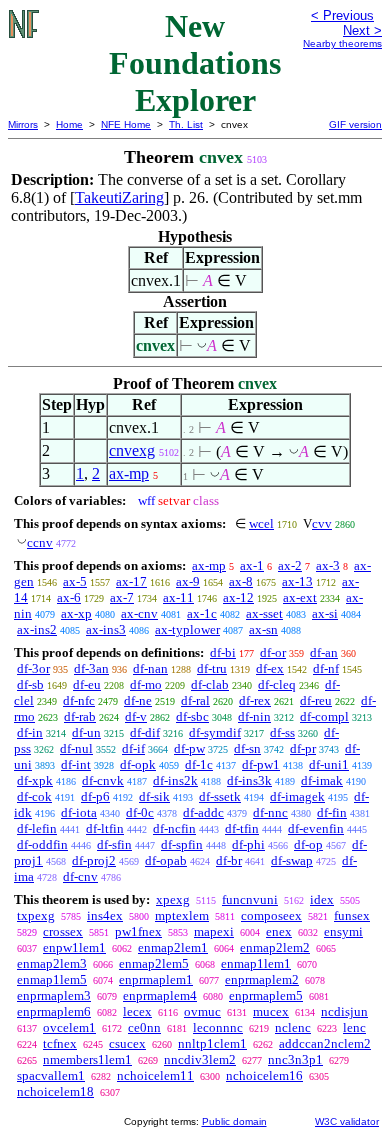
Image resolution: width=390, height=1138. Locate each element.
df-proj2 (94, 860)
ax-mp (129, 473)
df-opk (138, 764)
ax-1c (202, 613)
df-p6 (95, 796)
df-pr (303, 748)
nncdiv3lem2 (200, 1059)
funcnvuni (250, 899)
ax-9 (188, 581)
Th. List (186, 124)
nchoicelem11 (155, 1075)
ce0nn (144, 1027)
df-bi (223, 652)
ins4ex (105, 915)
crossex (63, 931)
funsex (352, 915)
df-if (133, 748)
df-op (308, 844)
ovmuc (202, 1011)
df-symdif (215, 732)
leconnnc (218, 1027)
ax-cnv (139, 613)
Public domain (234, 1121)
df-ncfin (174, 828)
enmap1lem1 (256, 963)
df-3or (33, 668)
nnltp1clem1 (212, 1043)
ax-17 (131, 581)
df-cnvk (103, 780)
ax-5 (75, 581)
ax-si (325, 613)
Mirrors (23, 124)
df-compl (324, 716)
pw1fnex (138, 931)
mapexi (214, 931)
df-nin (254, 716)
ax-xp (76, 613)
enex (279, 931)
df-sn (247, 748)
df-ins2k (175, 780)
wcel (261, 523)
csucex (127, 1043)
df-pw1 (261, 764)
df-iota (79, 812)
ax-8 (241, 581)
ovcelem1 (69, 1027)
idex (322, 899)
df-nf (326, 668)
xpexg (173, 899)
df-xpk (35, 780)
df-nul (76, 748)
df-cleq (277, 684)
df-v (136, 716)
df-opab (166, 860)
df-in (30, 732)
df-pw (189, 748)
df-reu (316, 700)
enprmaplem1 (156, 979)
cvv (322, 523)
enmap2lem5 (154, 963)
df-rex (255, 700)
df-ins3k (249, 780)
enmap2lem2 (275, 947)
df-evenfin (316, 828)
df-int (76, 764)
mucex (271, 1011)
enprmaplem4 (160, 995)
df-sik (154, 796)
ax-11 (178, 597)
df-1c (199, 764)
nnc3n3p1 (295, 1059)
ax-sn (263, 629)
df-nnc (270, 812)
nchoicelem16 (264, 1075)
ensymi (343, 931)
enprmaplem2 (262, 979)
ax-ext (300, 597)
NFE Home (126, 124)
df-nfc (79, 700)
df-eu (87, 684)
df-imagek (297, 796)
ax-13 (297, 581)
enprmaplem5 (266, 995)
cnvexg (132, 450)
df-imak (322, 780)
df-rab (80, 716)
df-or (273, 652)
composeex (271, 915)
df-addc (203, 812)
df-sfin (114, 844)
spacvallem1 (51, 1075)
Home (69, 124)
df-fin (332, 812)
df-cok (34, 796)
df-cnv (80, 876)
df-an (324, 652)
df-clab (210, 684)
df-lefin (37, 828)
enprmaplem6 (54, 1011)
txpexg (36, 915)
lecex (137, 1011)
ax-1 (252, 565)
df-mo (146, 684)
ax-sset (264, 613)
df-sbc (192, 716)
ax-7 (122, 597)
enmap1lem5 (52, 979)
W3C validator (347, 1121)
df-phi (248, 844)
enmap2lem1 (173, 947)
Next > (362, 30)
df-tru (212, 668)
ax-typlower (187, 629)
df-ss (282, 732)
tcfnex (60, 1043)
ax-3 (328, 565)
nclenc (293, 1027)
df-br (229, 860)
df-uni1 (329, 764)
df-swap (292, 860)
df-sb (30, 684)
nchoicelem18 (55, 1091)
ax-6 (69, 597)
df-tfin (242, 828)
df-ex (270, 668)
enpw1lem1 (74, 947)
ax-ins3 (106, 629)
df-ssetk (220, 796)
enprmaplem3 (54, 995)
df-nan (150, 668)
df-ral (195, 700)
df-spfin (182, 844)
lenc (354, 1027)
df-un (86, 732)
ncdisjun (344, 1011)
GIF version (355, 124)
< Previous (342, 15)
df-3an (91, 668)
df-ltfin (105, 828)
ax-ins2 (37, 629)
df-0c (140, 812)
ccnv (40, 542)
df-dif (145, 732)
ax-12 (238, 597)
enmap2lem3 (52, 963)
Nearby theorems (342, 43)
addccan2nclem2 (325, 1043)
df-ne (138, 700)
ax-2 (290, 565)
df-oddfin (42, 844)
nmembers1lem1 (87, 1059)
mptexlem (182, 915)
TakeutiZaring (119, 197)
